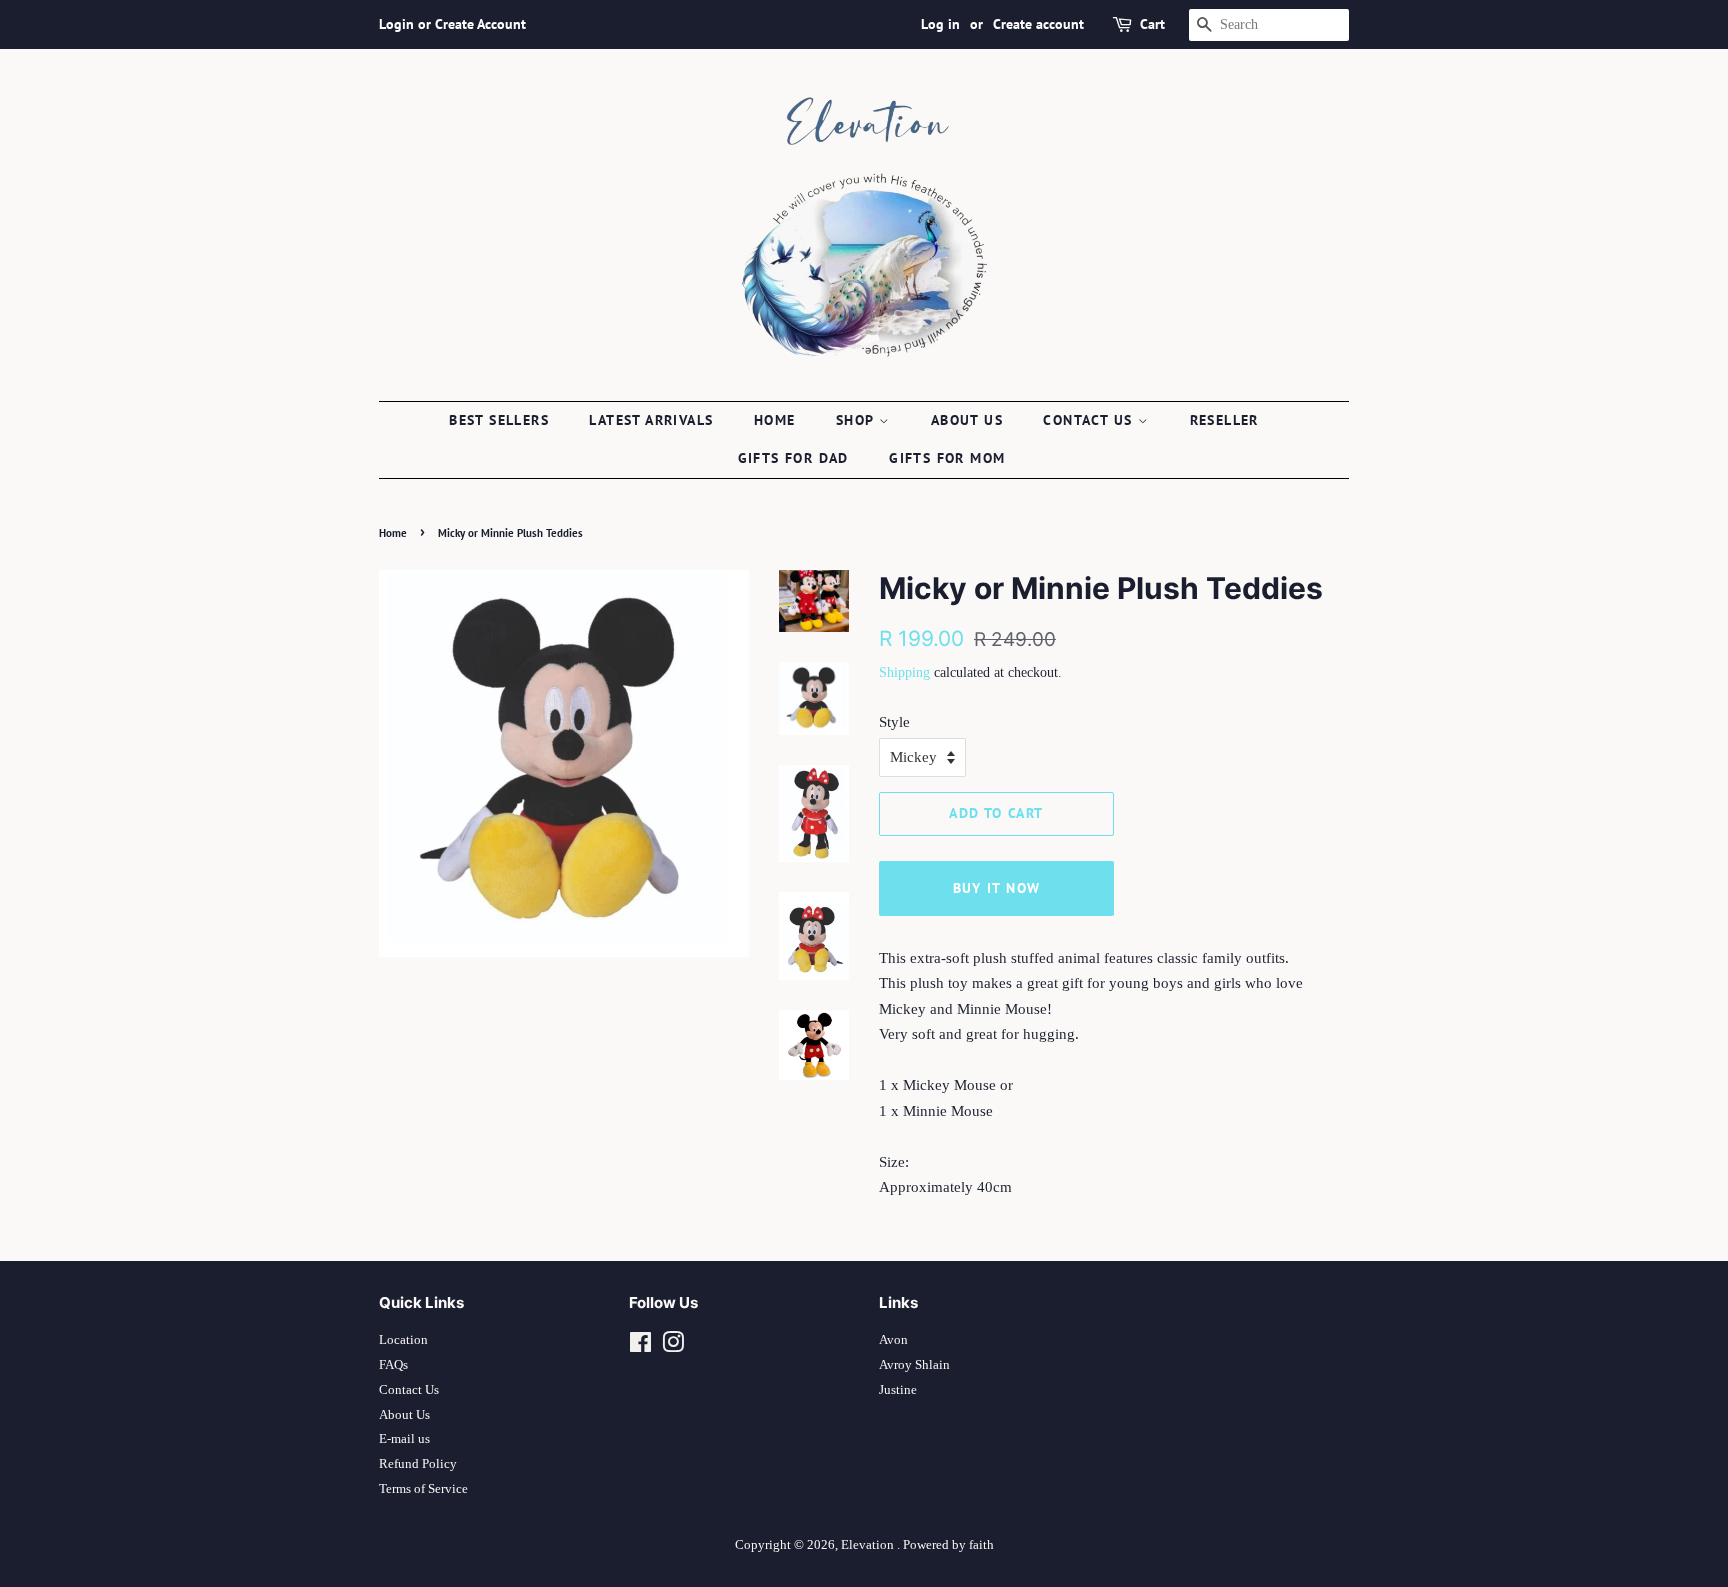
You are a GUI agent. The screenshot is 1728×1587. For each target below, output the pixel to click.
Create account (1038, 24)
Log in (940, 24)
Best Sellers (499, 420)
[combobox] (1269, 25)
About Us (404, 1415)
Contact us (1090, 420)
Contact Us (409, 1390)
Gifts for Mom (947, 458)
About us (967, 420)
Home (775, 420)
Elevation (869, 1545)
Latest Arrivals (651, 420)
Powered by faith (948, 1545)
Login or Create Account (452, 24)
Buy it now (997, 888)
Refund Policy (418, 1464)
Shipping (904, 672)
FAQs (393, 1365)
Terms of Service (423, 1489)
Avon (893, 1340)
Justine (898, 1390)
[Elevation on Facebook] (640, 1347)
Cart (1152, 24)
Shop (857, 420)
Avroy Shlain (914, 1365)
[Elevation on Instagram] (673, 1347)
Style (894, 722)
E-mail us (404, 1439)
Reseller (1224, 420)
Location (403, 1340)
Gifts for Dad (793, 458)
